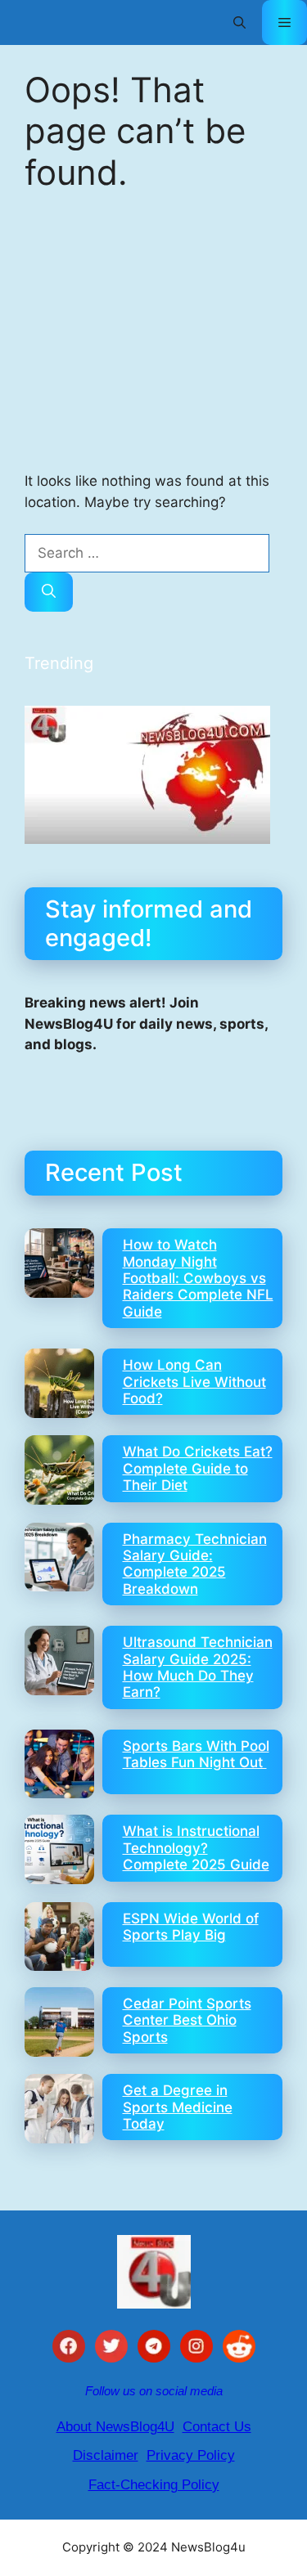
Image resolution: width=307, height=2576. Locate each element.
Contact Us (217, 2427)
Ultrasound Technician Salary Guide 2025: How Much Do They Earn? (198, 1667)
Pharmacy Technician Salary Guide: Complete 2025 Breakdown (195, 1564)
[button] (239, 22)
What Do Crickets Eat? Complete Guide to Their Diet (198, 1468)
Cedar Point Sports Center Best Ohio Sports (187, 2020)
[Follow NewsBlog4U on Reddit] (239, 2349)
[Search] (49, 592)
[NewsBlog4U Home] (153, 2272)
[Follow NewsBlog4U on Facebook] (69, 2349)
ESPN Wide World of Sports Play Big (191, 1927)
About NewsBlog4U (115, 2427)
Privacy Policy (191, 2455)
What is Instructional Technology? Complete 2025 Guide (196, 1848)
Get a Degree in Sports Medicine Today (178, 2107)
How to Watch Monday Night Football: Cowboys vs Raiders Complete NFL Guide (198, 1278)
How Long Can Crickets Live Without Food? (194, 1382)
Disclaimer (106, 2455)
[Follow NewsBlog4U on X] (111, 2349)
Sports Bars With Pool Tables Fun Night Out (196, 1754)
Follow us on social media (154, 2391)
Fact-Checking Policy (154, 2485)
